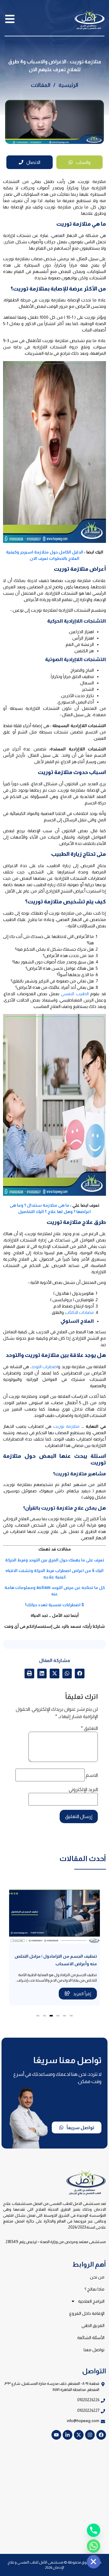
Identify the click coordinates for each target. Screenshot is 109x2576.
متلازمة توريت (66, 1426)
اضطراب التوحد (45, 1367)
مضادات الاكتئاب (79, 1312)
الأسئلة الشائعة (91, 2338)
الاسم (92, 1775)
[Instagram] (90, 2435)
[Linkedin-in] (68, 2435)
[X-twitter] (79, 2435)
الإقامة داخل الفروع (87, 2313)
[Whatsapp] (94, 2546)
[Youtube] (56, 2435)
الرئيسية (68, 85)
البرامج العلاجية (91, 2301)
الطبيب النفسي (75, 994)
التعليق (89, 1728)
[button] (80, 1674)
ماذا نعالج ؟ (94, 2289)
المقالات (41, 85)
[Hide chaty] (94, 2562)
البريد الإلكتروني (83, 1790)
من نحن (97, 2277)
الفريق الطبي (93, 2325)
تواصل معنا (94, 2350)
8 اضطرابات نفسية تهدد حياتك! (55, 1605)
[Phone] (94, 2530)
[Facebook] (101, 2435)
